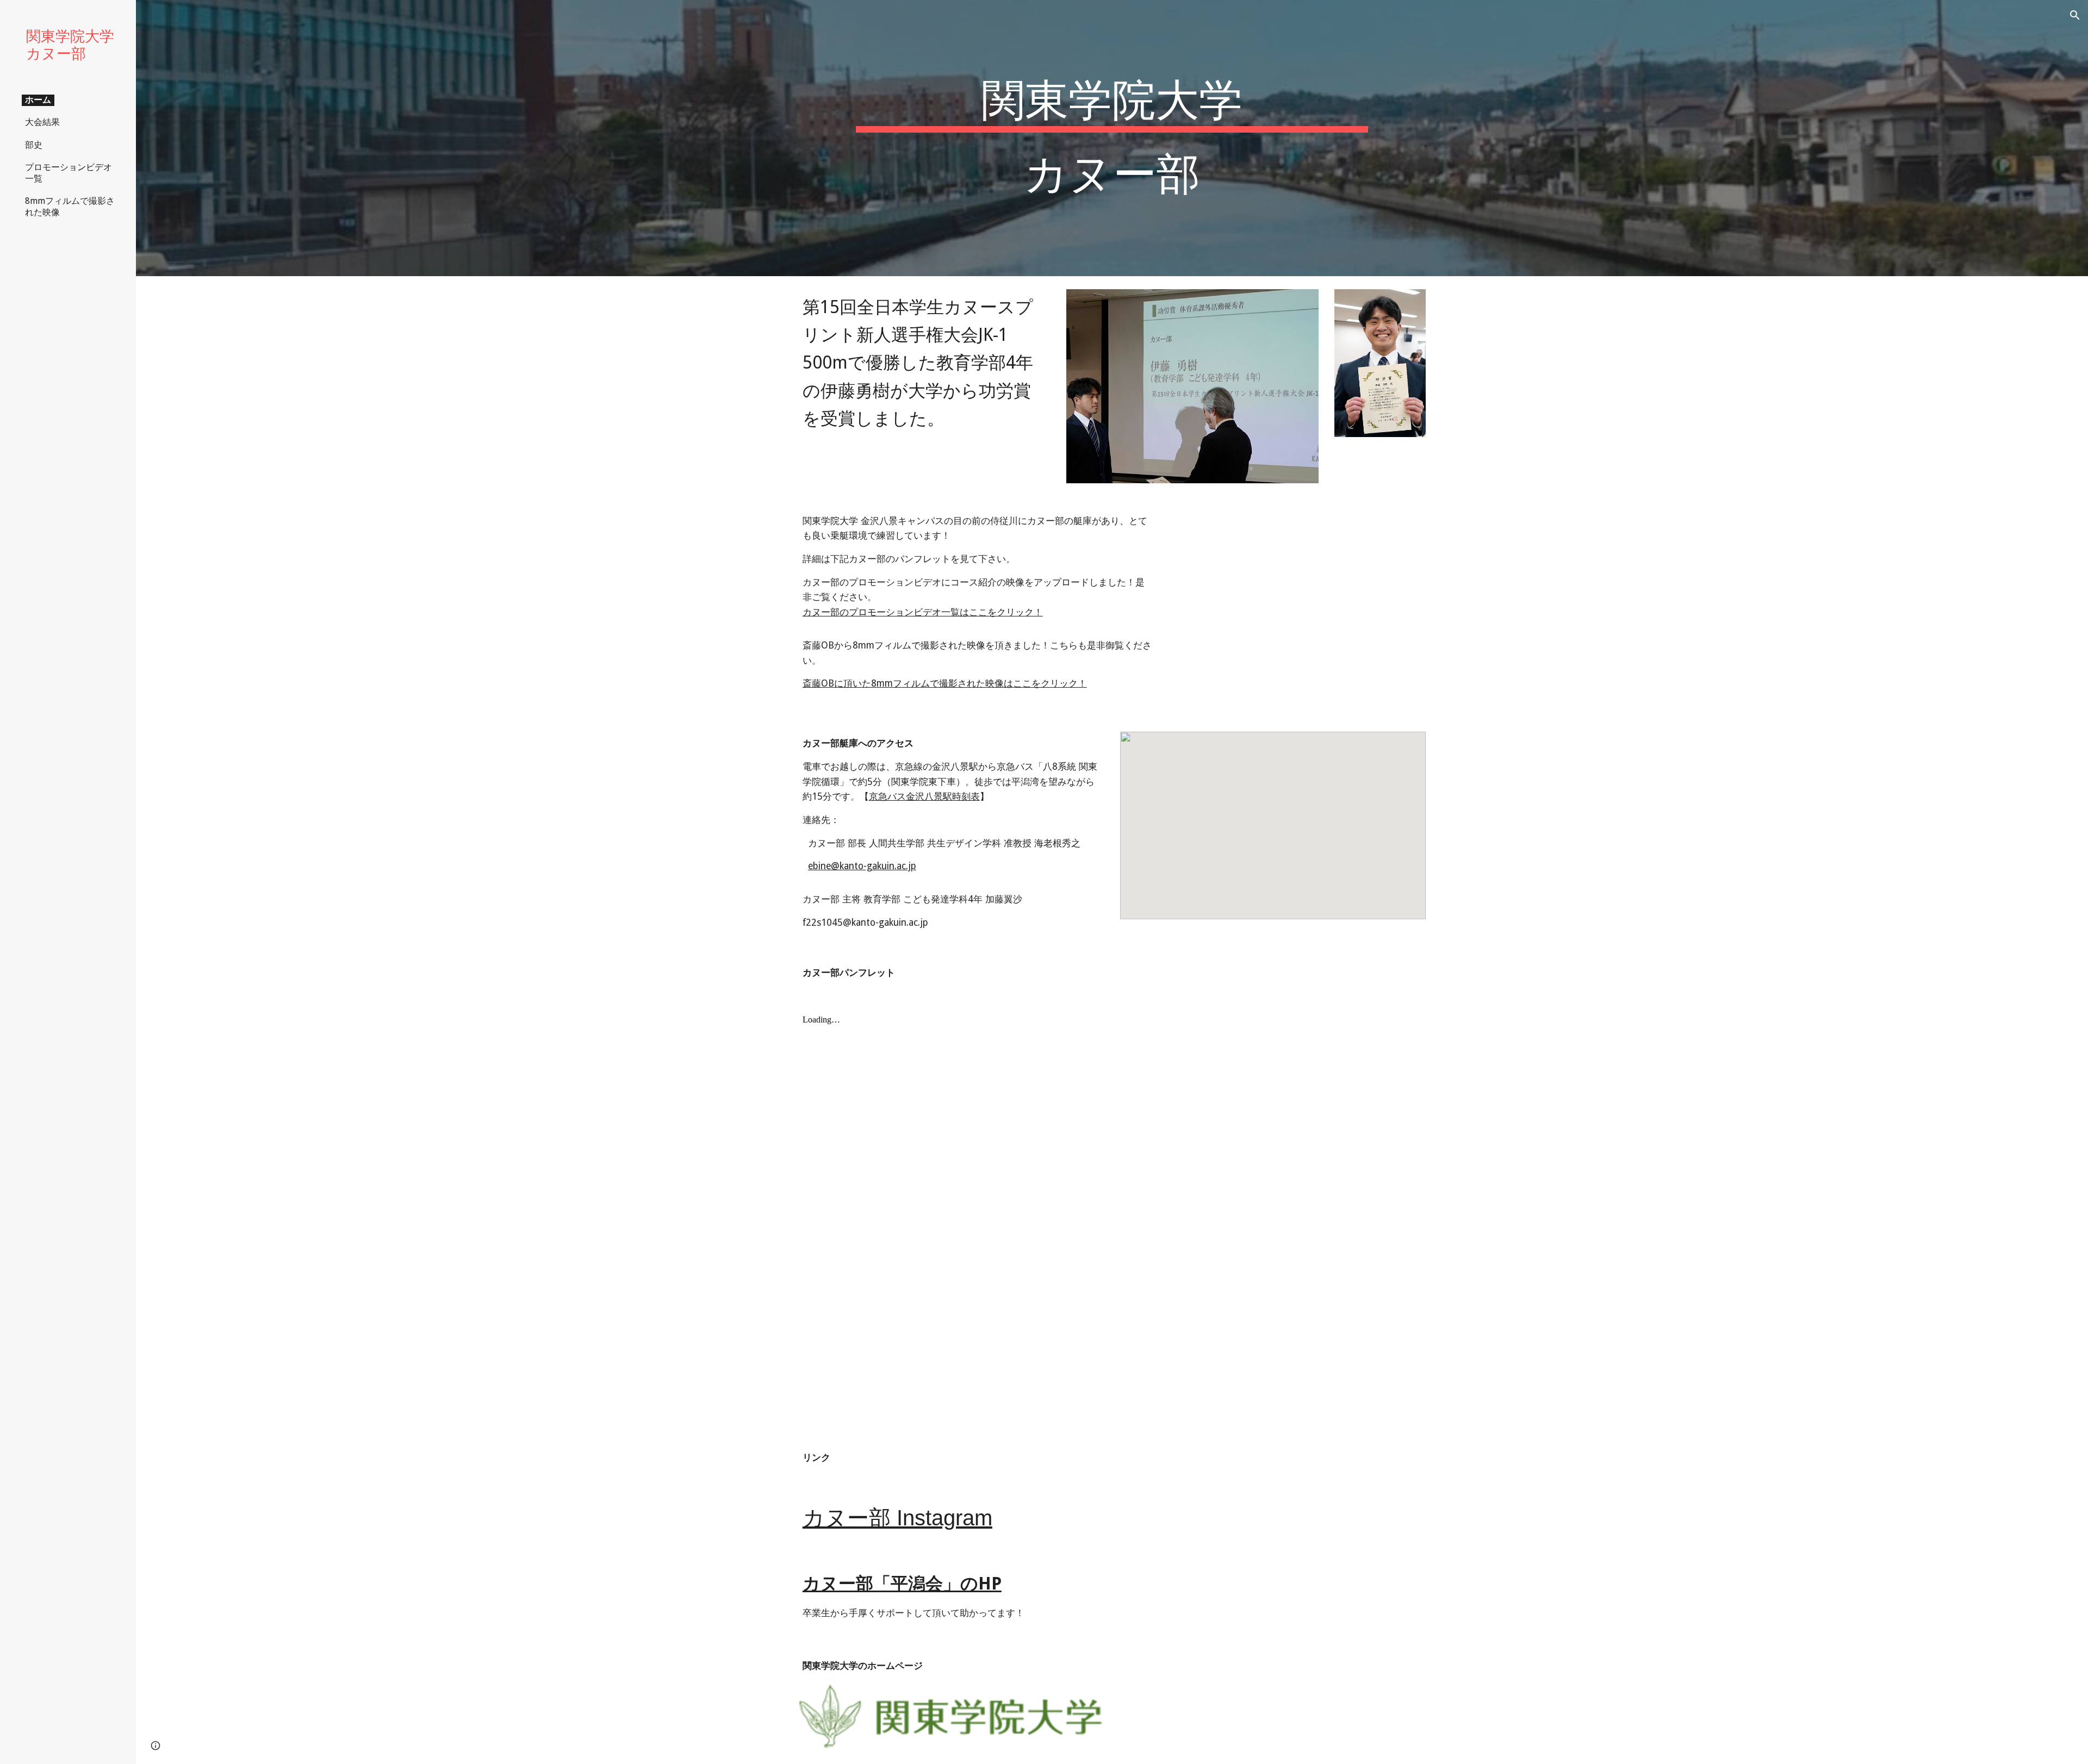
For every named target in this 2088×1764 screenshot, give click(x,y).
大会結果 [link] (42, 122)
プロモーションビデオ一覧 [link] (69, 173)
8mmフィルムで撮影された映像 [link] (70, 207)
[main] (1112, 138)
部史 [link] (34, 145)
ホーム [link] (38, 100)
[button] (2075, 15)
